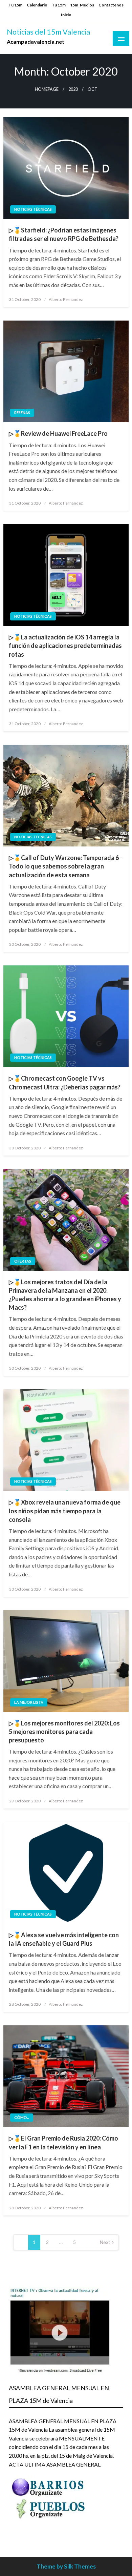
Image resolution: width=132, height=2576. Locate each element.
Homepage (47, 89)
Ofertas (23, 1261)
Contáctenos (111, 5)
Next (105, 2242)
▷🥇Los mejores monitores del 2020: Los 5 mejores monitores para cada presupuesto (64, 1732)
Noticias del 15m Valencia (48, 32)
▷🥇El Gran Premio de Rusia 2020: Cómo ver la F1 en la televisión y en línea (63, 2142)
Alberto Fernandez (66, 299)
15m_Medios (82, 5)
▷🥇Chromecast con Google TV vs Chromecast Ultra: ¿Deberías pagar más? (65, 1082)
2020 (73, 89)
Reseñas (22, 413)
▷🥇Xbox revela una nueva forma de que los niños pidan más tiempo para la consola (65, 1511)
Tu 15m (15, 5)
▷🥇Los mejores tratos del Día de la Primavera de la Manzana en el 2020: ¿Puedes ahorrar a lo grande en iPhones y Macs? (65, 1295)
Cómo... (22, 2117)
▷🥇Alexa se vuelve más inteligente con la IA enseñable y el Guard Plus (64, 1939)
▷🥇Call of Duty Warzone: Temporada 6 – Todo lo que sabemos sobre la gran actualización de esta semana (66, 866)
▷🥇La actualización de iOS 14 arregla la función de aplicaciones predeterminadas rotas (65, 646)
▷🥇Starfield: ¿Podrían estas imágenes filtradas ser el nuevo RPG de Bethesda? (64, 234)
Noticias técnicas (33, 209)
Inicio (66, 15)
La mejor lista (29, 1702)
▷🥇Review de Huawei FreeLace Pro (58, 433)
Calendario (37, 5)
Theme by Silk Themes (66, 2566)
